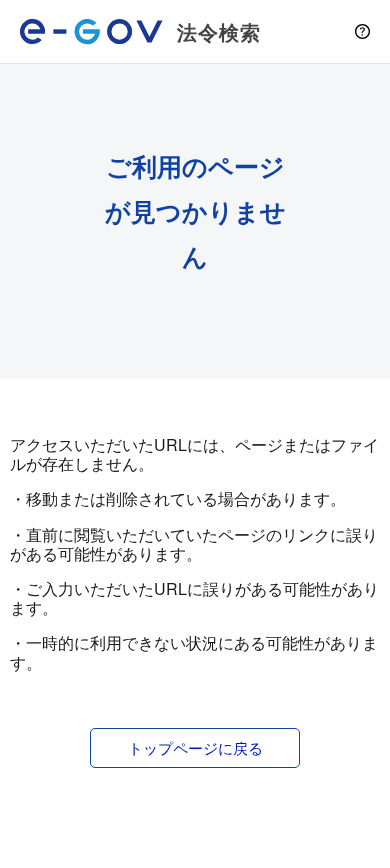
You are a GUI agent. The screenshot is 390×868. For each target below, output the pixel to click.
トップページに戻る (195, 747)
